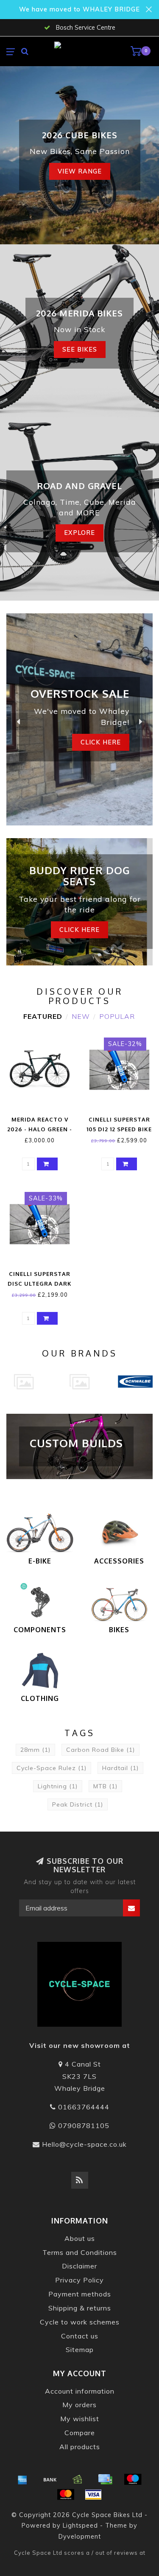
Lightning (58, 1786)
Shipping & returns (80, 2308)
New (81, 1016)
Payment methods (80, 2294)
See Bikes (80, 350)
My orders (79, 2405)
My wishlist (80, 2419)
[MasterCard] (66, 2495)
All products (80, 2447)
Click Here (79, 930)
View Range (80, 171)
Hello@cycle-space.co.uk (84, 2144)
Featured (43, 1016)
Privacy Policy (79, 2280)
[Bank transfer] (50, 2479)
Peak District (78, 1804)
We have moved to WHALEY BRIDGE (79, 9)
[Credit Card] (105, 2479)
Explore (79, 533)
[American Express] (22, 2479)
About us (80, 2238)
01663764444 (84, 2107)
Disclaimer (79, 2266)
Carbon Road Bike (100, 1750)
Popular (117, 1016)
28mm (35, 1750)
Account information (80, 2391)
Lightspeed (80, 2526)
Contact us (80, 2336)
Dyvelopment (80, 2537)
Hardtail (120, 1768)
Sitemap (80, 2349)
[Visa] (93, 2495)
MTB (105, 1786)
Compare (80, 2433)
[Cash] (78, 2479)
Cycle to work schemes (80, 2322)
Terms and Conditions (80, 2252)
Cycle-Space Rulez (52, 1768)
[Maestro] (133, 2479)
